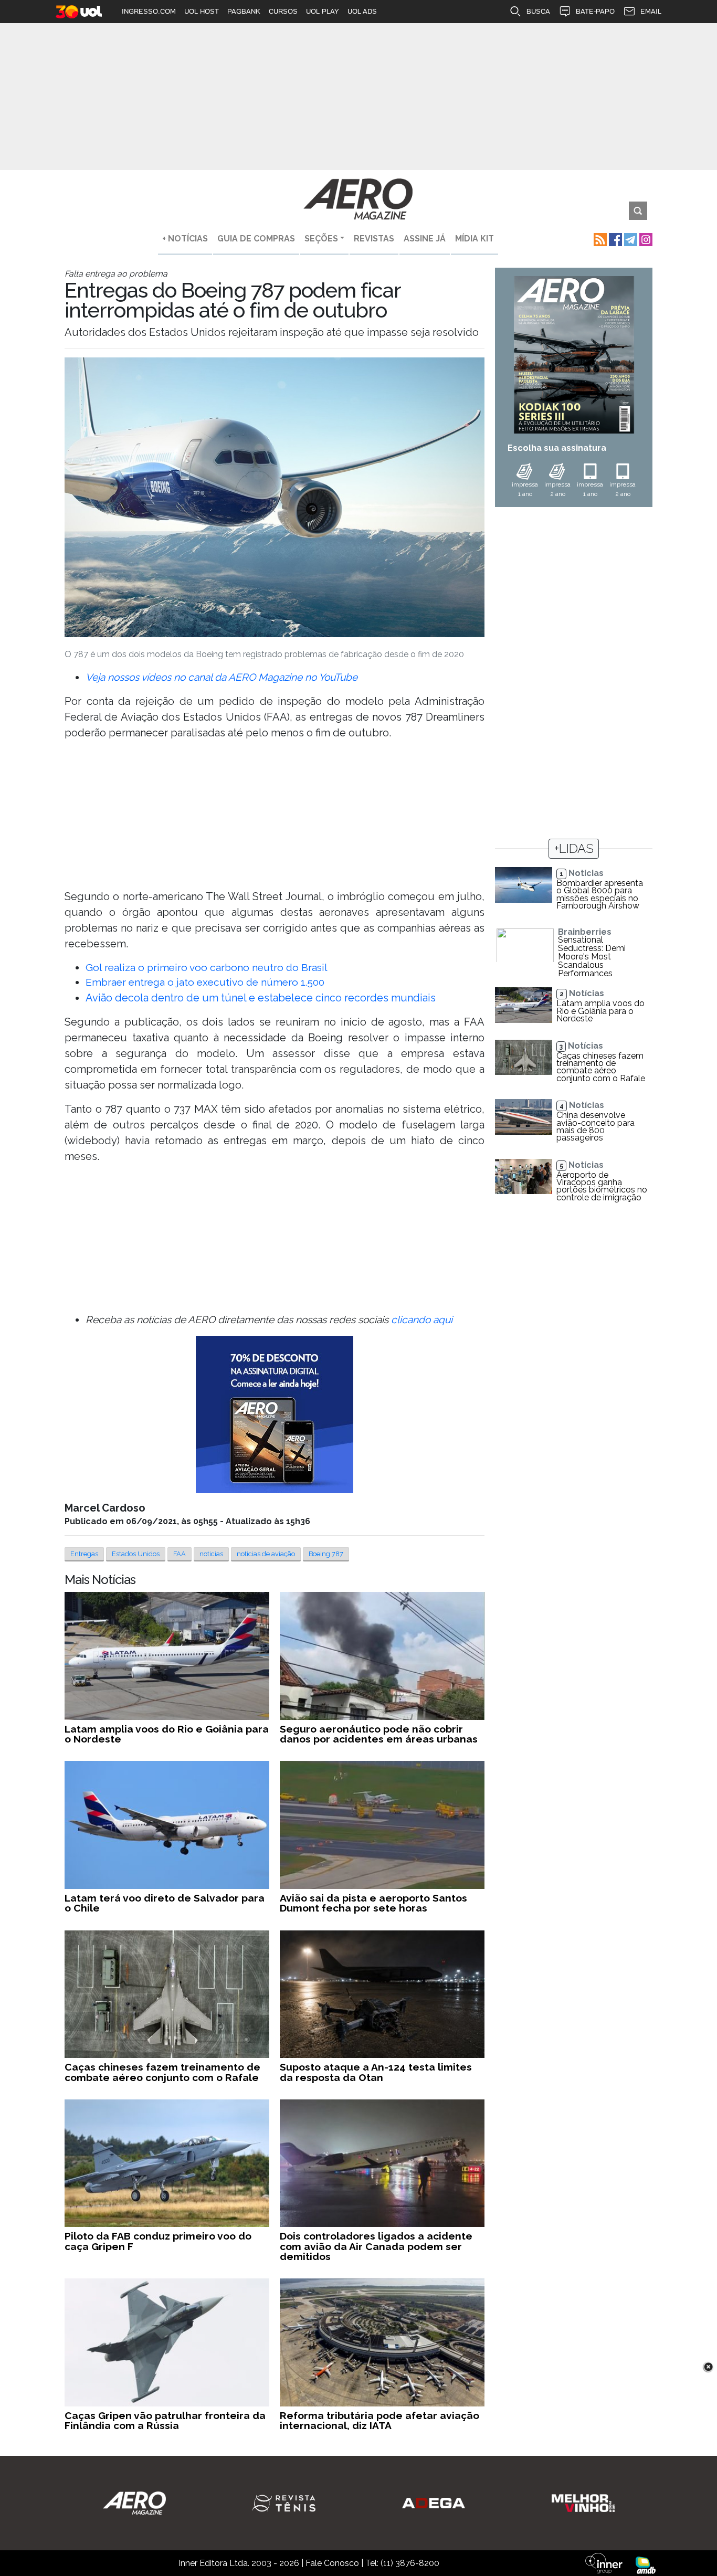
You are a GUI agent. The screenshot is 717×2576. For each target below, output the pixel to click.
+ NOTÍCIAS (185, 239)
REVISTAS (374, 239)
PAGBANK (244, 11)
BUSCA (538, 11)
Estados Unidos (136, 1554)
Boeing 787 (326, 1554)
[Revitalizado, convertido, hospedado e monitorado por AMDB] (646, 2565)
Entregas (84, 1554)
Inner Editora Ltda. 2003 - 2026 (239, 2563)
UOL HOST (202, 11)
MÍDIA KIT (475, 239)
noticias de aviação (266, 1554)
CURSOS (283, 11)
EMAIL (651, 11)
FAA (180, 1554)
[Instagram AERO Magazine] (645, 239)
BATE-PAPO (595, 11)
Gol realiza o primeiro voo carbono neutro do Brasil (207, 967)
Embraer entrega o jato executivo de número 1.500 (205, 982)
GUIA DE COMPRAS (256, 239)
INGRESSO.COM (149, 11)
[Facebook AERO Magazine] (614, 239)
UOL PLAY (323, 11)
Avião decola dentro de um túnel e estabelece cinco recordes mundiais (261, 998)
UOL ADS (362, 11)
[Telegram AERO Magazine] (630, 239)
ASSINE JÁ (425, 239)
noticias (211, 1554)
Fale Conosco (332, 2563)
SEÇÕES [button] (321, 239)
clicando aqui (422, 1319)
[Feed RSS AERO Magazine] (599, 239)
